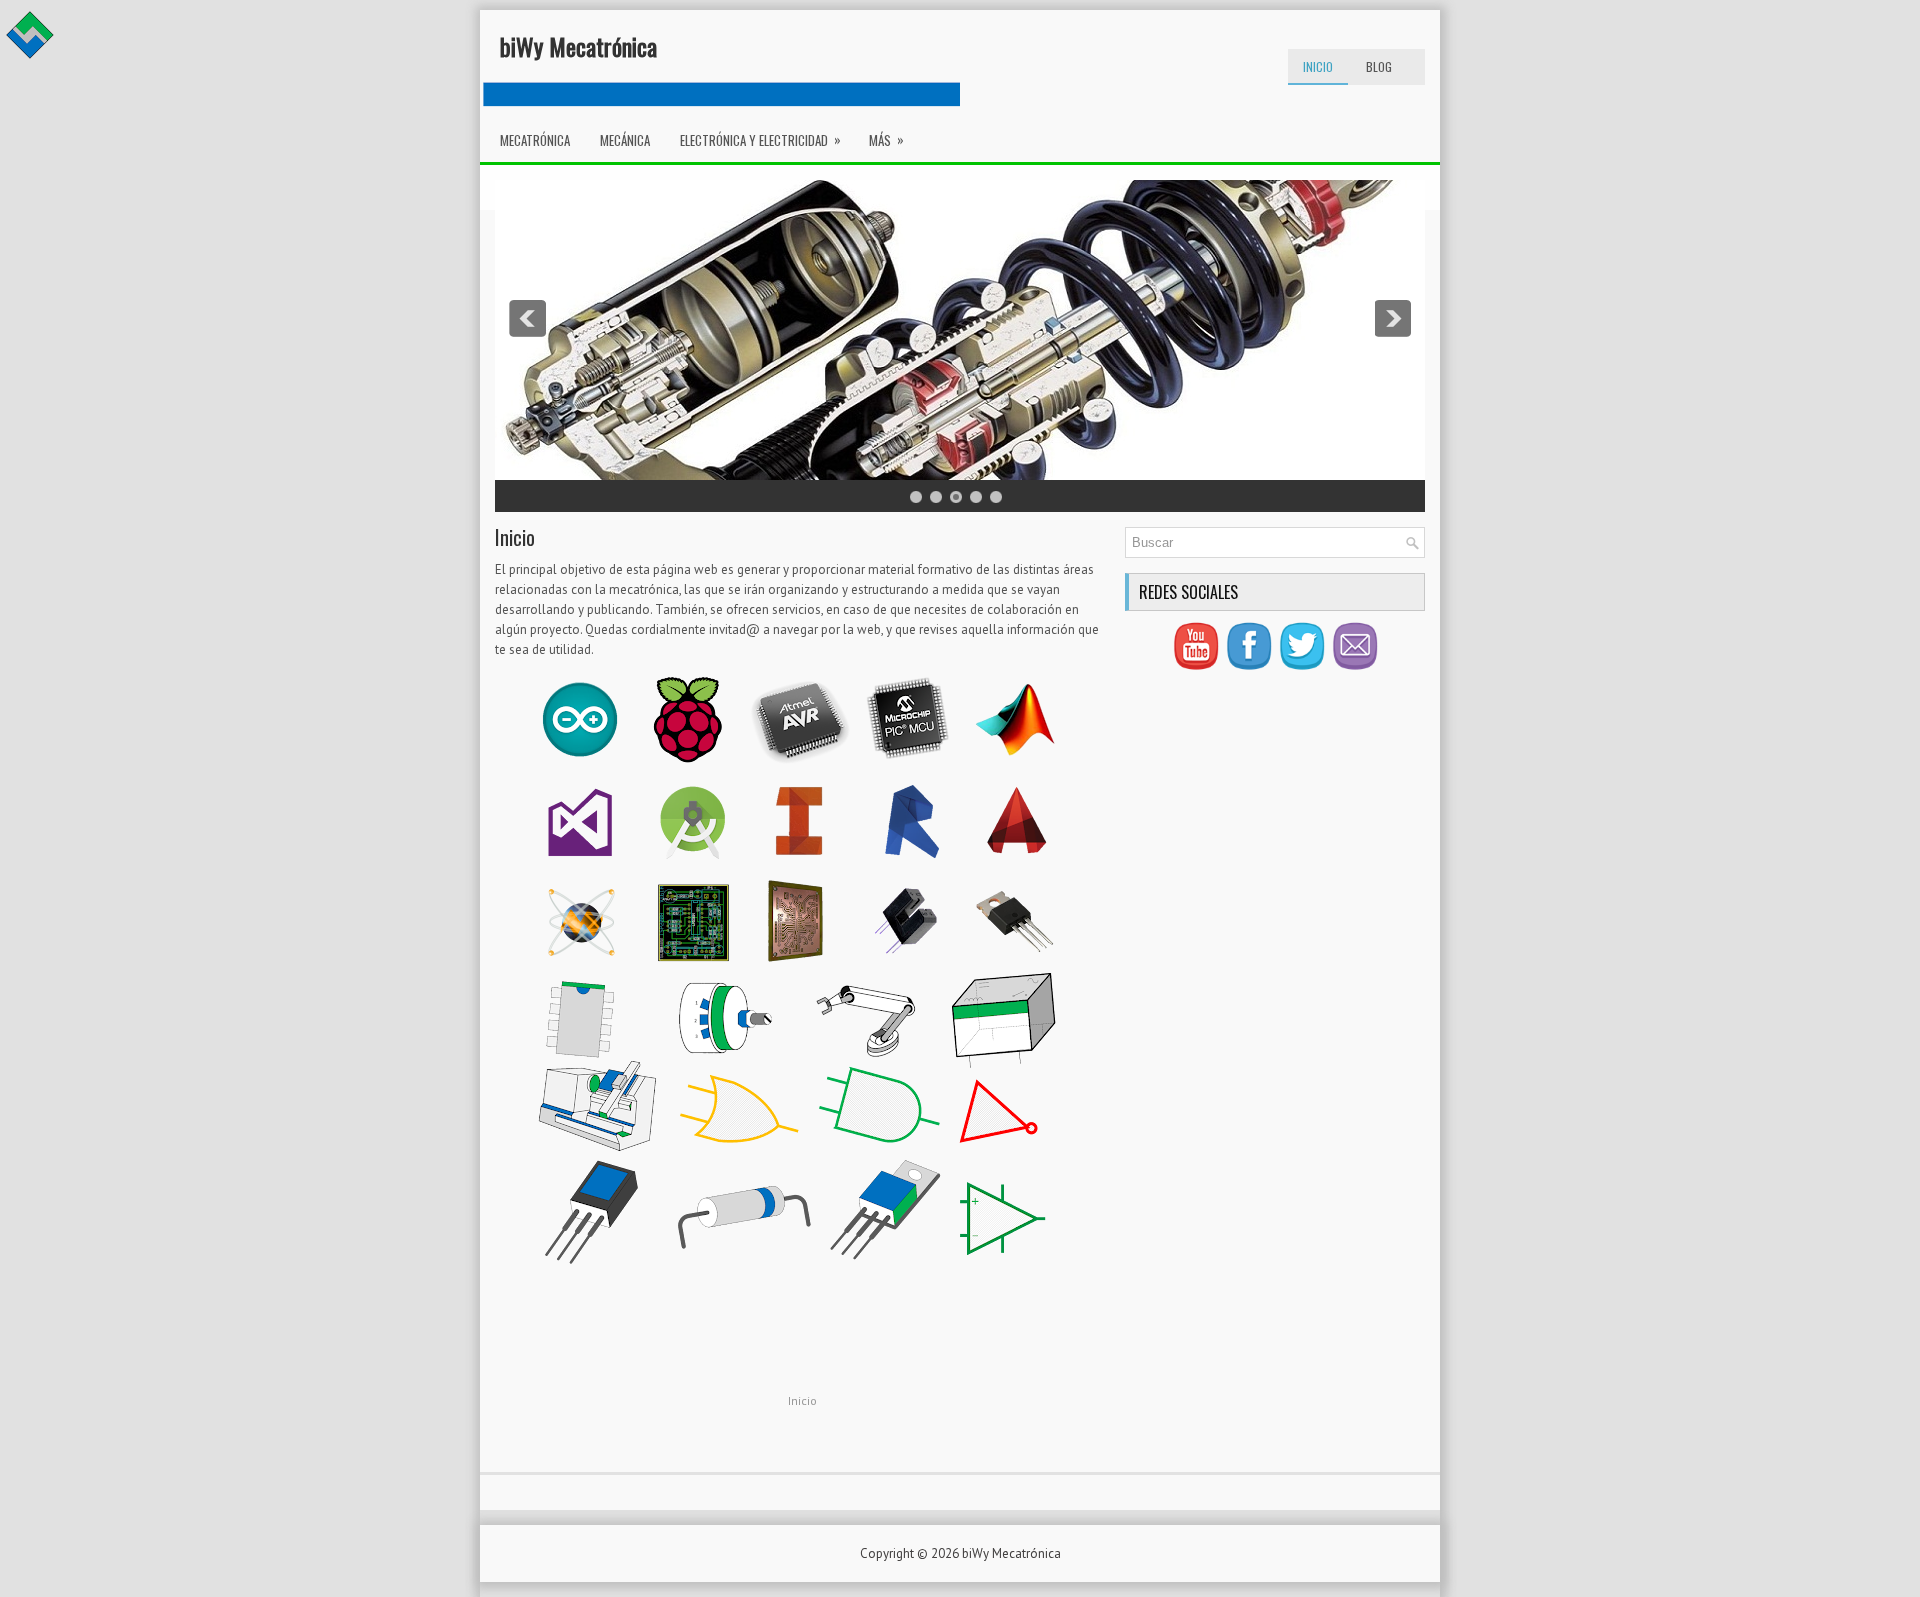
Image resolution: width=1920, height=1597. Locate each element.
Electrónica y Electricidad (760, 139)
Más (886, 139)
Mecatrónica (535, 140)
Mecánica (625, 140)
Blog (1379, 66)
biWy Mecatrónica (578, 46)
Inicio (1318, 66)
